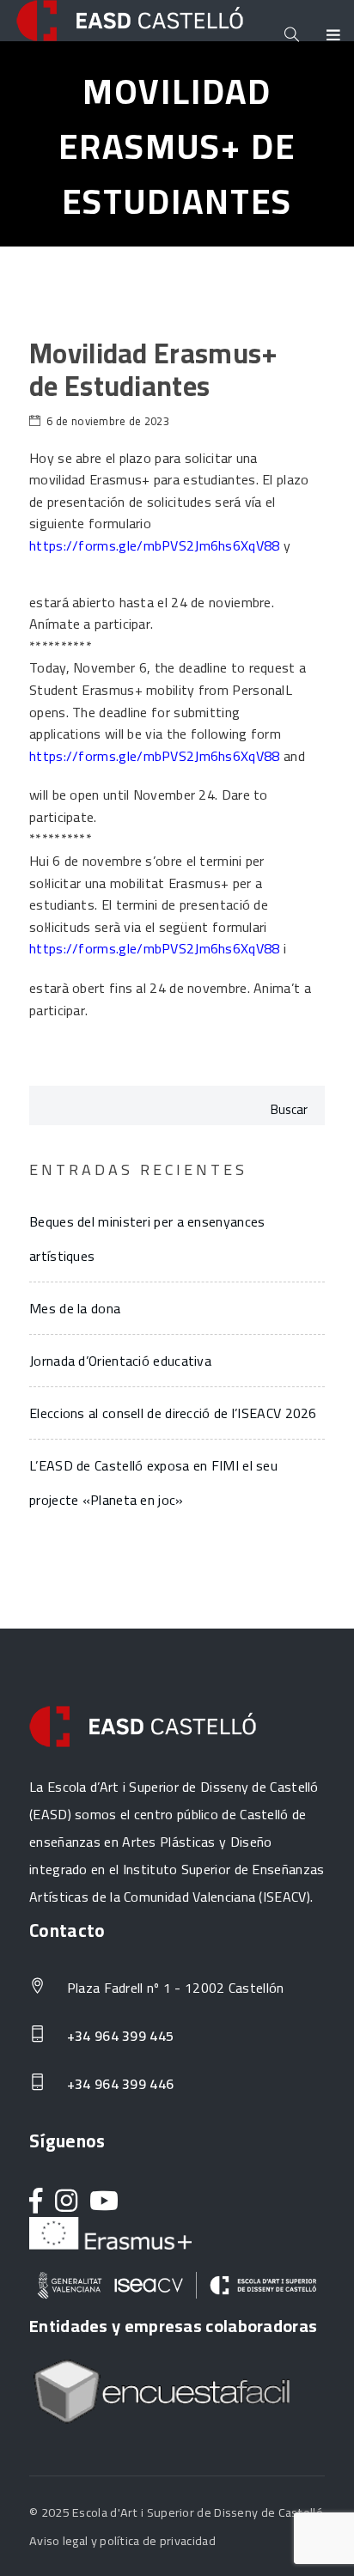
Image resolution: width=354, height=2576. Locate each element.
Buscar (289, 1109)
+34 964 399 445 (118, 2037)
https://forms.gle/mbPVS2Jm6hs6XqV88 (155, 948)
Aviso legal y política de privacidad (122, 2540)
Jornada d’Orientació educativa (120, 1361)
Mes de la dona (75, 1308)
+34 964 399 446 (118, 2085)
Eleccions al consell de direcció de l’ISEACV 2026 (173, 1413)
